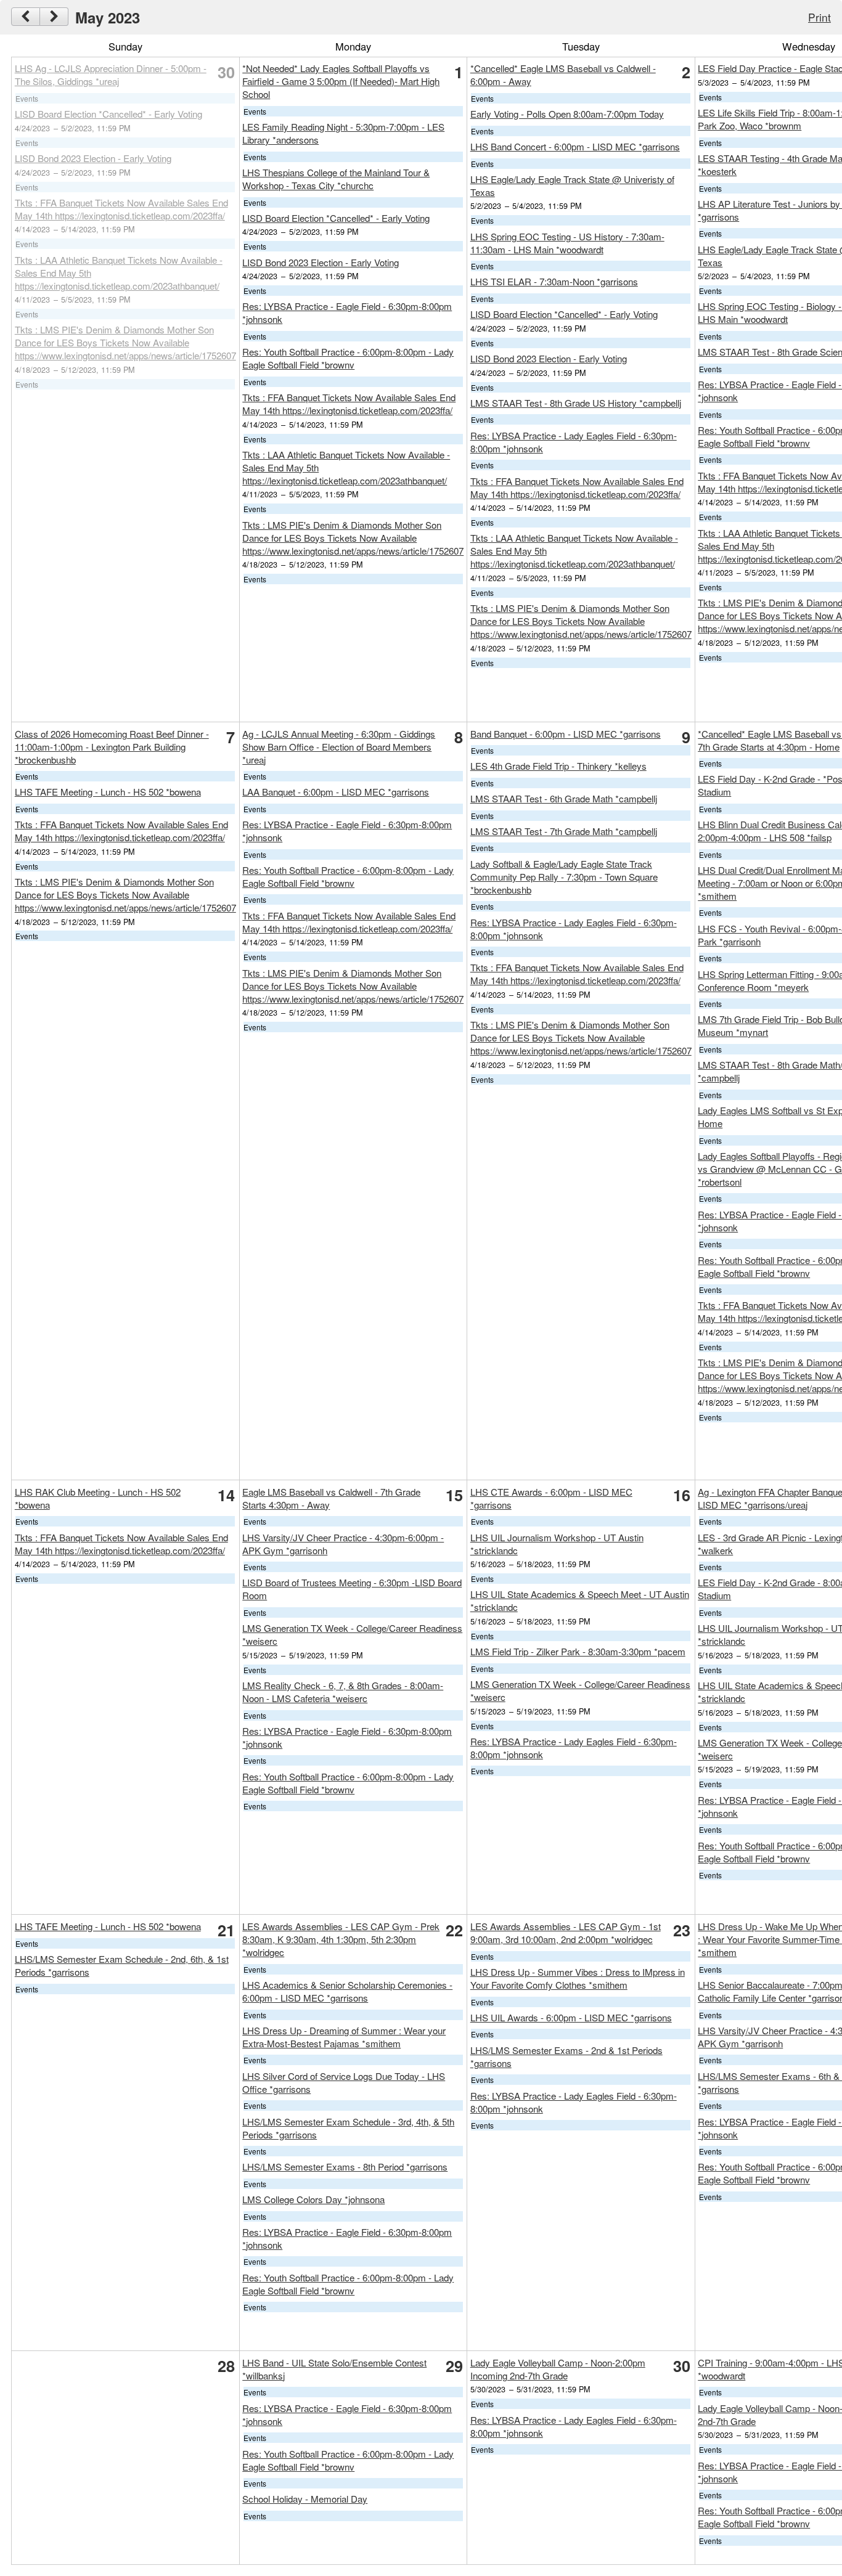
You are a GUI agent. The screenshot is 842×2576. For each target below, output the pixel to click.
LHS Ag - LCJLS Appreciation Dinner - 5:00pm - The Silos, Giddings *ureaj (111, 75)
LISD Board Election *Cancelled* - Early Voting (108, 114)
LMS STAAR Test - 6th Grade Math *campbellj (564, 798)
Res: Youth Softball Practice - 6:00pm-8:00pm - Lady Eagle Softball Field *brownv (348, 358)
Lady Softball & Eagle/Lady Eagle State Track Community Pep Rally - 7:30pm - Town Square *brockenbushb (564, 877)
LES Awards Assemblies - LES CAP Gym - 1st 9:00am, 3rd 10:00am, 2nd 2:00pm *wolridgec (566, 1933)
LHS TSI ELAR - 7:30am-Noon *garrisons (554, 281)
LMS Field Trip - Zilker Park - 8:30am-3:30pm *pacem (578, 1651)
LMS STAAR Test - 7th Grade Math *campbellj (564, 831)
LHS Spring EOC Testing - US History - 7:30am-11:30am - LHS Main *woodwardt (567, 243)
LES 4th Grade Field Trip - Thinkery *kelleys (558, 766)
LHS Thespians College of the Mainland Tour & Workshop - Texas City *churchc (336, 179)
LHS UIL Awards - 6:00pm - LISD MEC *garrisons (571, 2017)
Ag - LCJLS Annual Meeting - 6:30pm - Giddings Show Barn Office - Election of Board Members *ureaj (339, 747)
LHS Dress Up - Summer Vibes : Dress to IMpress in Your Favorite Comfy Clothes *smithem (578, 1978)
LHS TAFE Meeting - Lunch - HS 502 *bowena (108, 792)
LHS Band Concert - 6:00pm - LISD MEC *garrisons (575, 146)
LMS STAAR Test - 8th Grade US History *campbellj (576, 403)
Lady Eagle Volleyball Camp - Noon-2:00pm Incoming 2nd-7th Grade (558, 2369)
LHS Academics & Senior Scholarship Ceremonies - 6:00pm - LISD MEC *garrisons (347, 1991)
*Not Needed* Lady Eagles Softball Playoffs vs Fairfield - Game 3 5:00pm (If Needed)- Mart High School (341, 81)
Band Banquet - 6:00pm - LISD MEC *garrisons (566, 734)
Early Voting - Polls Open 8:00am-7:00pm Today (567, 114)
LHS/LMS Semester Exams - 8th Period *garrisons (345, 2166)
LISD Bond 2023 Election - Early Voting (93, 158)
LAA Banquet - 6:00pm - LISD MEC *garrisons (336, 792)
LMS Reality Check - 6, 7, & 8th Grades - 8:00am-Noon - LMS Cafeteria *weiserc (343, 1692)
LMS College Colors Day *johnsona (313, 2199)
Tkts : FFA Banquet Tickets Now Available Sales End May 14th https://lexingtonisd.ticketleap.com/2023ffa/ (121, 209)
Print (820, 17)
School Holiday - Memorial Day (305, 2499)
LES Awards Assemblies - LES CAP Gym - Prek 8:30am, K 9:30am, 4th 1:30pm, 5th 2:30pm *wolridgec (341, 1939)
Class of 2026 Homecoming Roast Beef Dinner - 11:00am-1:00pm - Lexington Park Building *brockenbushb (112, 747)
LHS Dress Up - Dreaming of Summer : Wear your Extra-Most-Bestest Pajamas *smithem (344, 2037)
